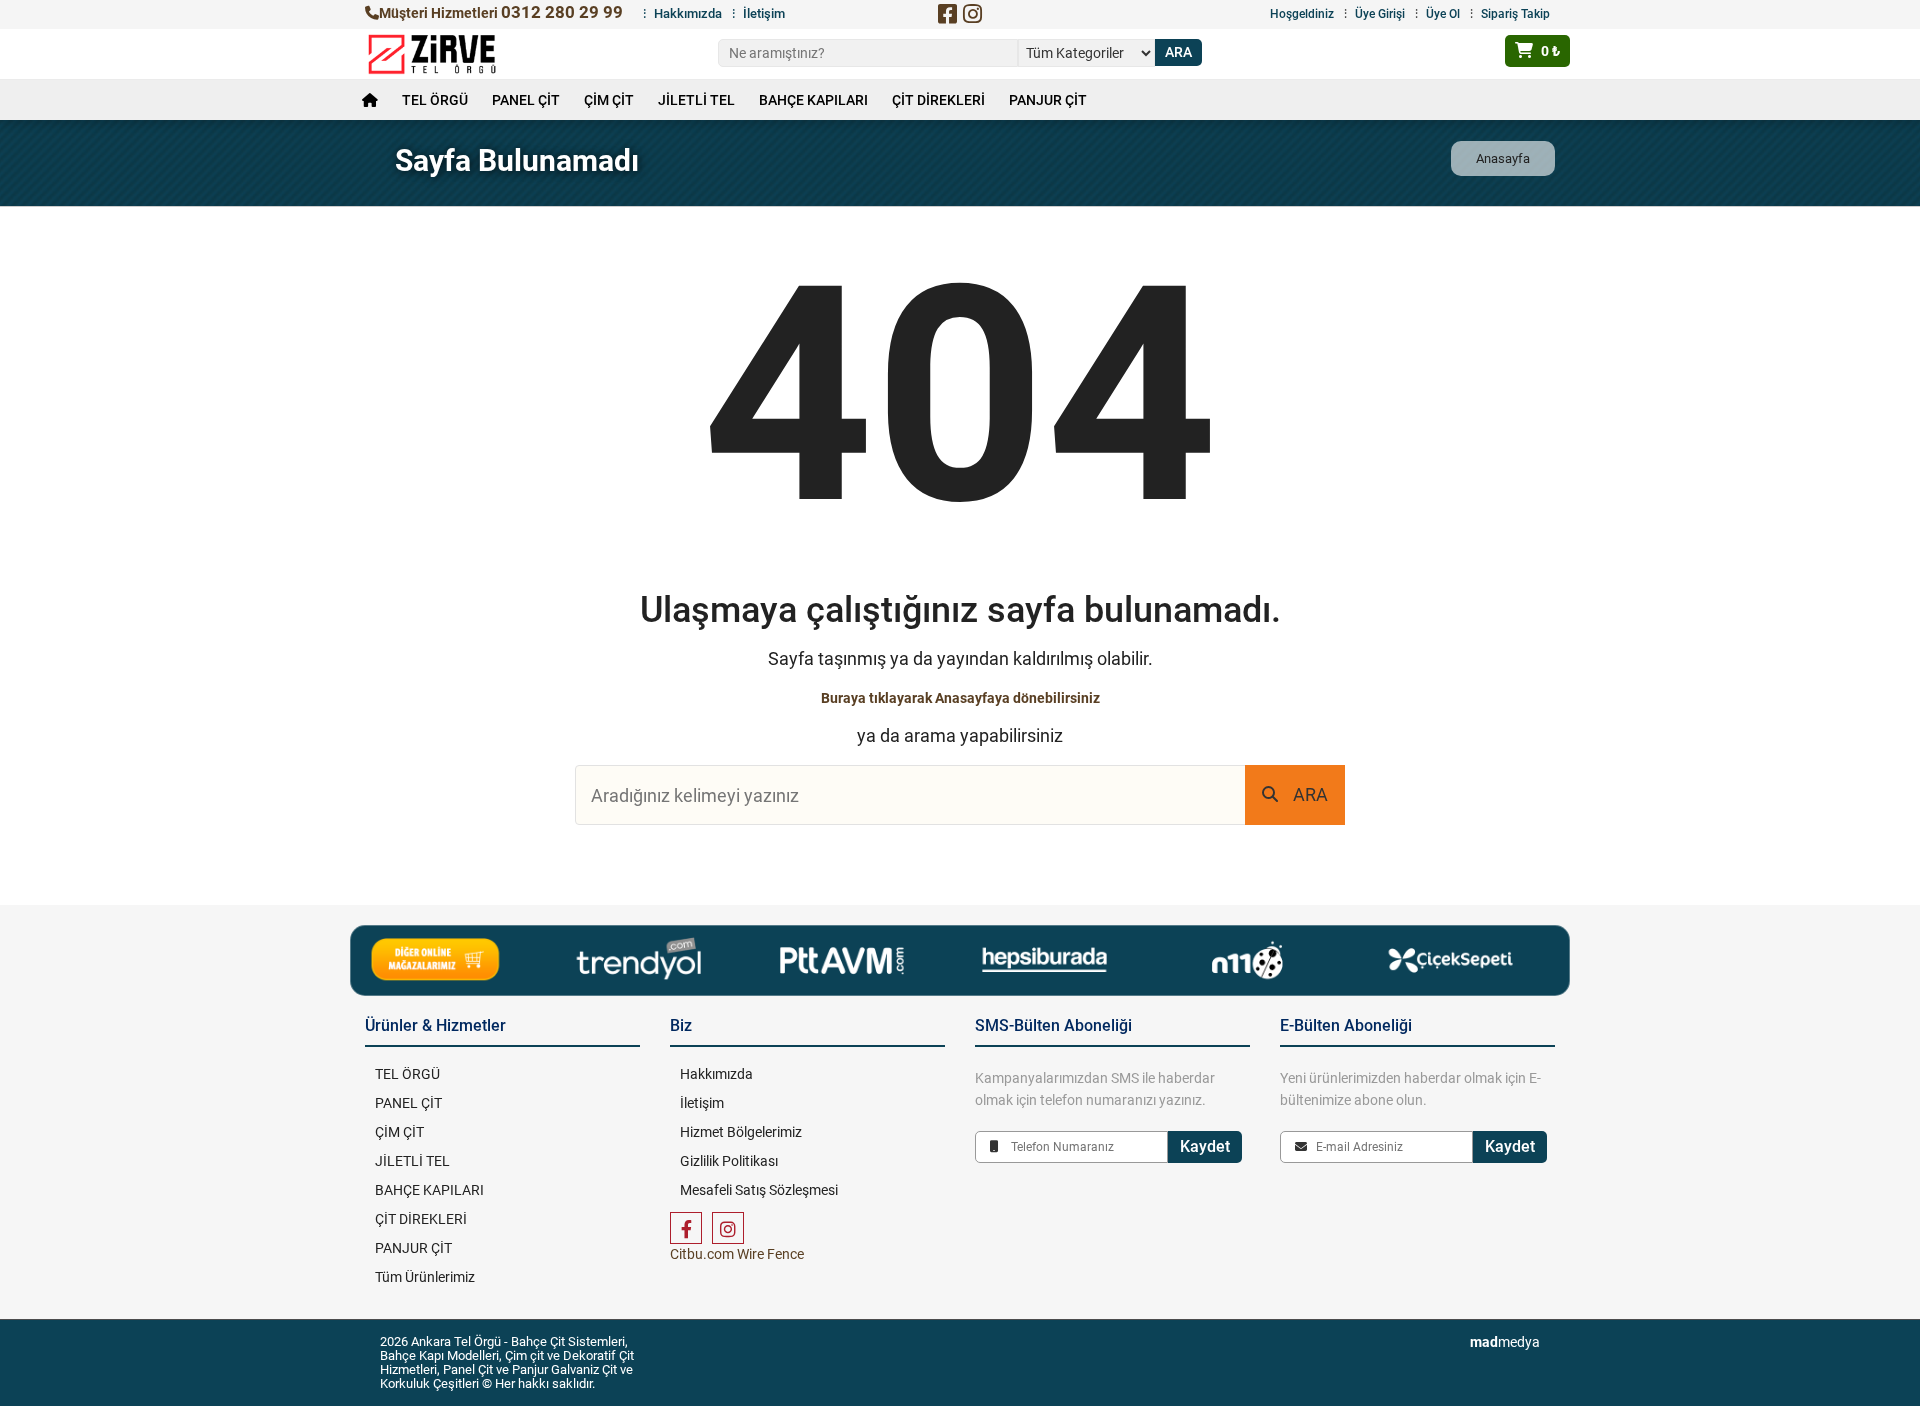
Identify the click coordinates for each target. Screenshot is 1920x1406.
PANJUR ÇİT (1048, 100)
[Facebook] (947, 14)
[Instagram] (972, 14)
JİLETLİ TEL (696, 100)
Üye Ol (1443, 14)
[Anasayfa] (370, 100)
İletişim (764, 13)
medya (1505, 1342)
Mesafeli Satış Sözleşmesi (759, 1190)
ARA (1310, 794)
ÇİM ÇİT (609, 100)
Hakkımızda (688, 13)
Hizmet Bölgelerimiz (741, 1132)
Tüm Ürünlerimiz (425, 1277)
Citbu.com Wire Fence (737, 1254)
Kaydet (1205, 1146)
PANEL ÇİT (526, 100)
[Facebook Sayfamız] (686, 1228)
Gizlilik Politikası (729, 1161)
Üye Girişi (1380, 14)
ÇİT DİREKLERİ (938, 100)
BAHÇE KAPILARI (813, 100)
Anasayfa (1503, 158)
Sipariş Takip (1515, 14)
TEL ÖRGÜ (435, 100)
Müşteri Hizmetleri (501, 13)
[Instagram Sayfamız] (728, 1228)
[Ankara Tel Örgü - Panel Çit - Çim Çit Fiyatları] (432, 54)
